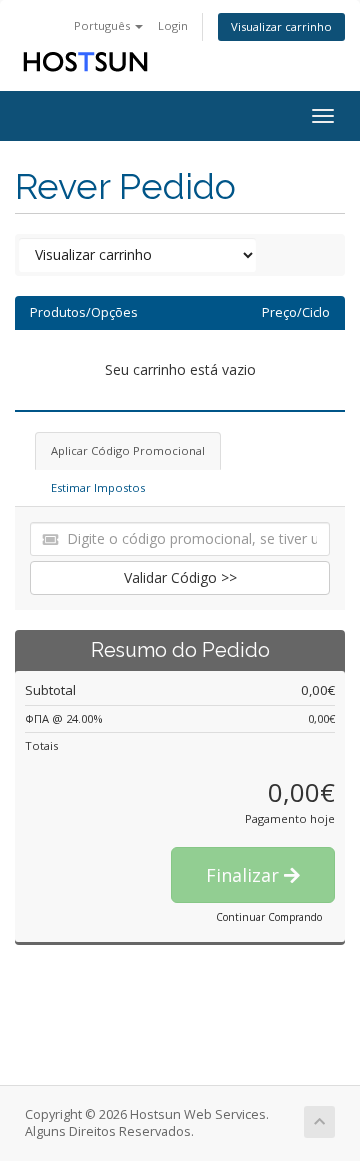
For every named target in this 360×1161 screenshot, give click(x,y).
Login (173, 25)
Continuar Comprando (269, 917)
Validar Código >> (180, 577)
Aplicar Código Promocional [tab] (128, 450)
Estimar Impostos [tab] (98, 487)
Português (103, 25)
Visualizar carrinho (281, 26)
